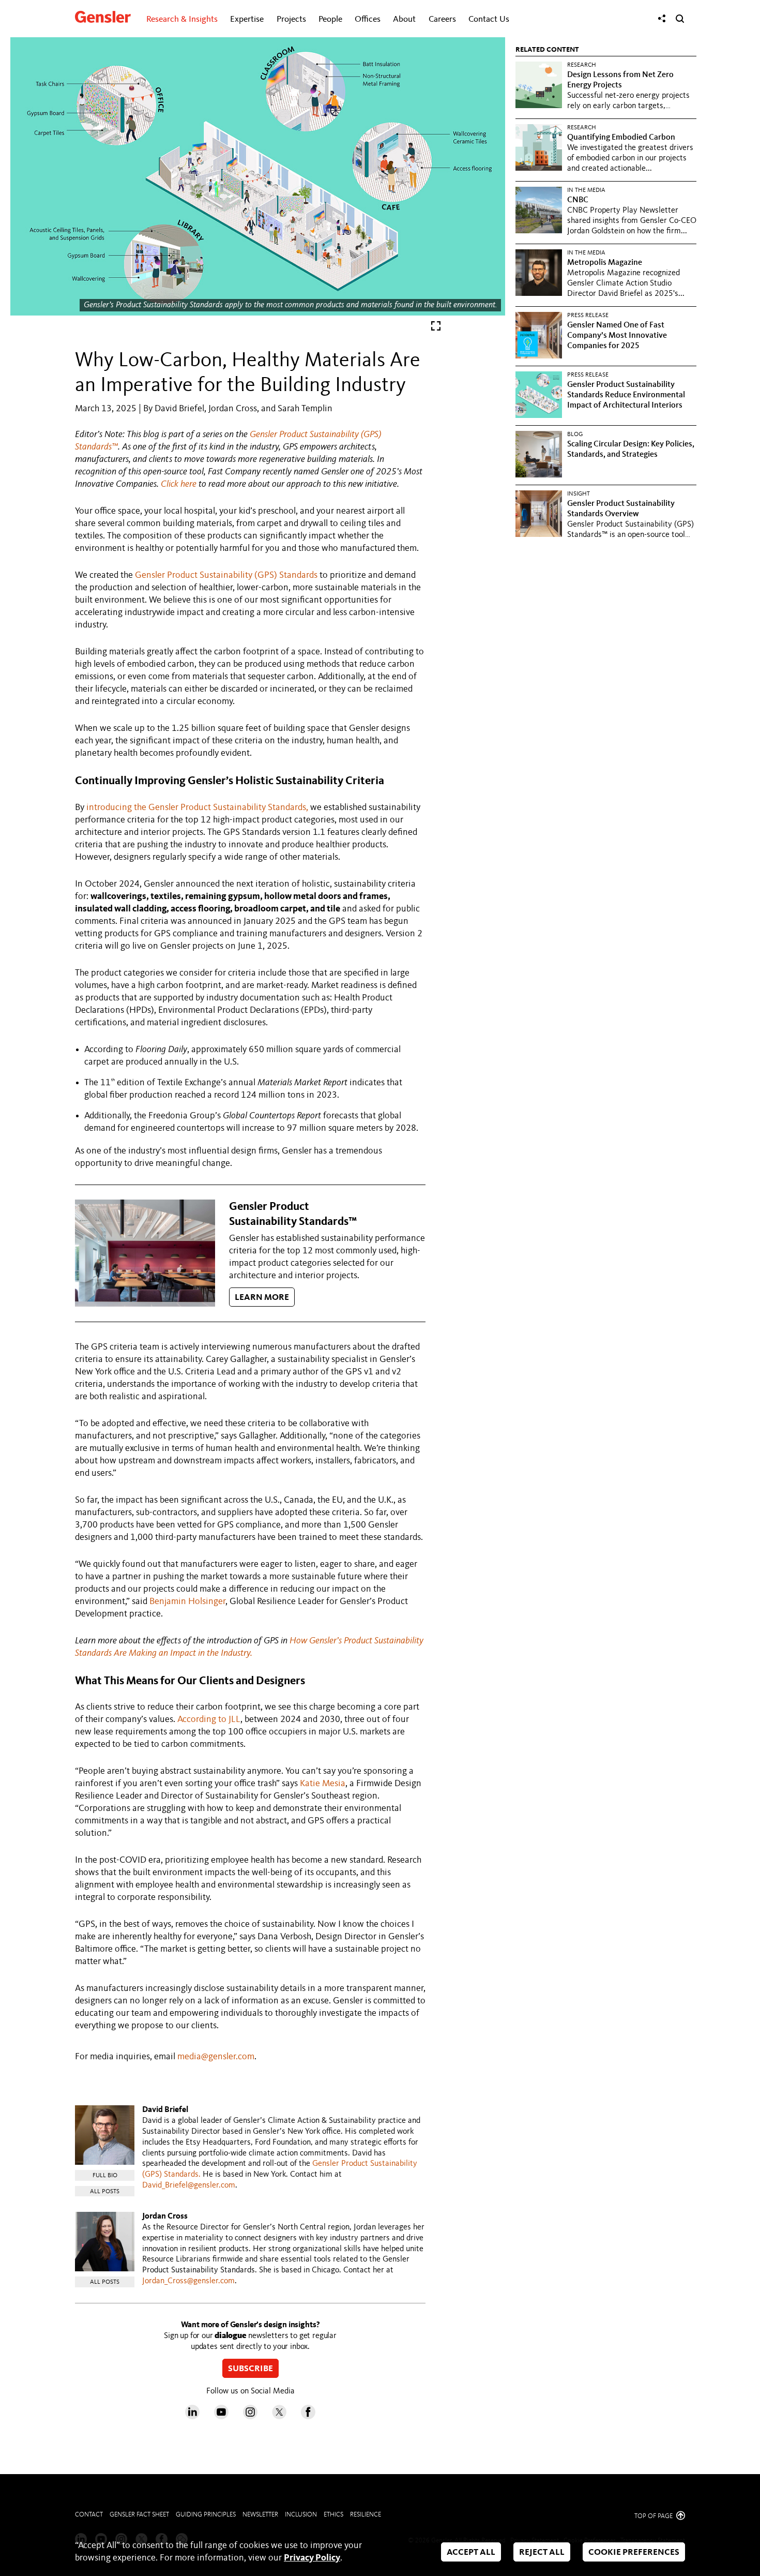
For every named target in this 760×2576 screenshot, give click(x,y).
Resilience (366, 2515)
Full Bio (105, 2176)
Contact (89, 2515)
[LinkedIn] (192, 2417)
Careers (442, 19)
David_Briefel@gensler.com (189, 2185)
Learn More (262, 1298)
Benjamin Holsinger (187, 1601)
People (330, 19)
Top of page (654, 2516)
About (404, 19)
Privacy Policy (312, 2558)
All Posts (105, 2192)
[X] (279, 2417)
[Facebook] (308, 2417)
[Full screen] (436, 328)
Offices (368, 19)
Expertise (247, 19)
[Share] (662, 19)
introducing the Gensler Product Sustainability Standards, (197, 807)
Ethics (333, 2515)
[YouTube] (221, 2417)
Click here (179, 484)
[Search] (680, 19)
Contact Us (489, 19)
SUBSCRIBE (250, 2369)
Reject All (542, 2552)
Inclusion (301, 2515)
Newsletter (260, 2515)
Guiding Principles (206, 2515)
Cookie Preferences (634, 2552)
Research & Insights (182, 19)
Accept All (471, 2552)
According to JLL (209, 1719)
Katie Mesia (323, 1784)
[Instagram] (250, 2417)
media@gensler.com (216, 2057)
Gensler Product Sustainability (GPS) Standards (226, 575)
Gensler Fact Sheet (139, 2515)
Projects (291, 19)
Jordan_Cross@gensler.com (188, 2281)
